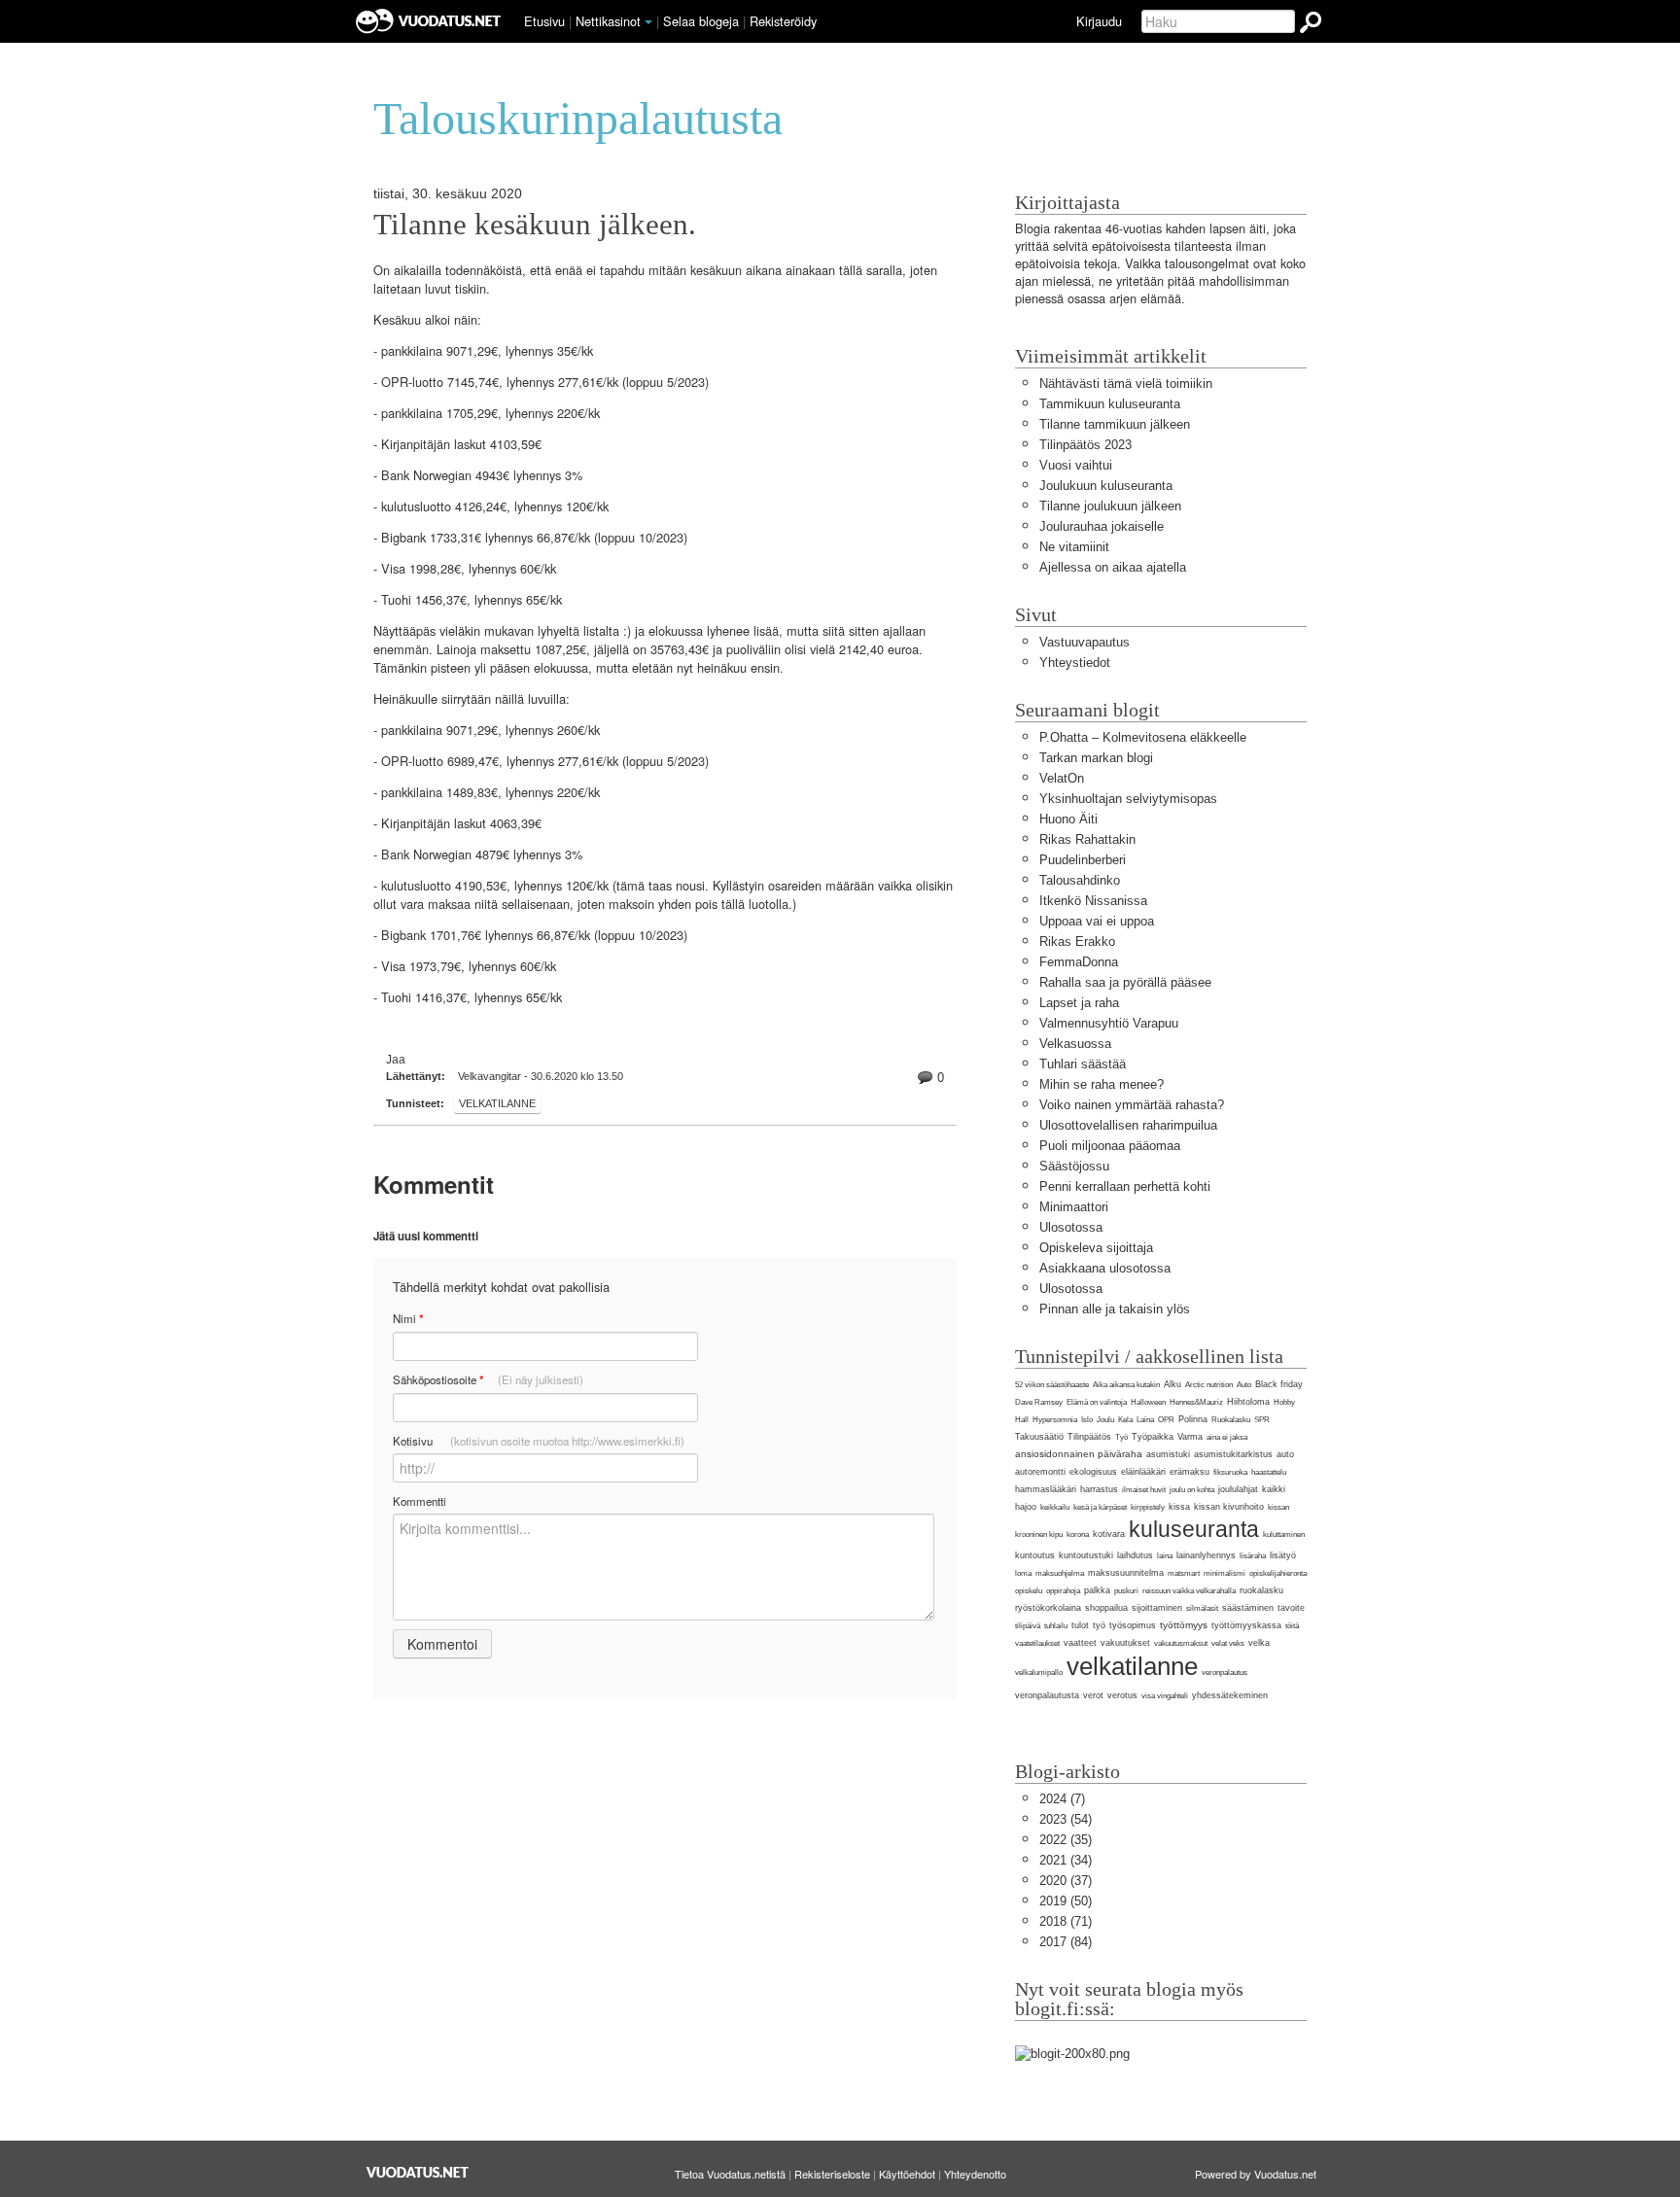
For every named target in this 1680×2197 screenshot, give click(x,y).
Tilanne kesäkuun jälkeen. (535, 225)
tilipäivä (1028, 1626)
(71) (1066, 1921)
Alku (1172, 1384)
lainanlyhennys (1206, 1555)
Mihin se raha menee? (1102, 1084)
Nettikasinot (608, 21)
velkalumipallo (1039, 1673)
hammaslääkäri (1046, 1489)
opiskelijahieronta (1278, 1573)
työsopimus (1133, 1625)
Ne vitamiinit (1074, 547)
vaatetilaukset (1037, 1643)
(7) (1062, 1799)
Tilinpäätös (1089, 1437)
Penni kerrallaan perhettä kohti (1125, 1186)
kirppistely (1148, 1507)
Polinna (1193, 1419)
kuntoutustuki (1086, 1555)
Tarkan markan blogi (1096, 758)
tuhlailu (1056, 1626)
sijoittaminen (1157, 1608)
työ (1099, 1625)
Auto (1244, 1385)
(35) (1066, 1840)
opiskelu (1029, 1591)
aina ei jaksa (1227, 1437)
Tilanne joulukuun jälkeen (1110, 506)
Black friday (1279, 1384)
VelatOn (1062, 778)
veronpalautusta (1047, 1695)
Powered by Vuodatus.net (1256, 2174)
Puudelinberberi (1083, 860)
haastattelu (1269, 1472)
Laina (1145, 1420)
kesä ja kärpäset (1100, 1507)
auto (1285, 1454)
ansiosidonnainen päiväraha (1079, 1454)
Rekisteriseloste (832, 2174)
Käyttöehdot (907, 2174)
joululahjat (1238, 1489)
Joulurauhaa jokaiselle (1102, 526)
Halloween (1148, 1402)
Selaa (701, 21)
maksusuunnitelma (1126, 1573)
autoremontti (1040, 1472)
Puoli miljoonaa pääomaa (1110, 1146)
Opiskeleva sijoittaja (1096, 1248)
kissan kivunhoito (1229, 1507)
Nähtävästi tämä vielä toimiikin (1126, 384)
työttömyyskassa (1246, 1625)
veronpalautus (1225, 1673)
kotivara (1109, 1534)
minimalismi (1225, 1573)
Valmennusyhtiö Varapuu (1109, 1023)
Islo (1087, 1420)
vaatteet (1080, 1643)
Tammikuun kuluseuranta (1110, 404)
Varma (1190, 1437)
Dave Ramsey (1039, 1402)
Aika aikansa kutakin (1126, 1385)
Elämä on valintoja (1097, 1402)
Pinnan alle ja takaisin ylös (1115, 1309)
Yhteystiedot (1075, 663)
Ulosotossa (1071, 1227)
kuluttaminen (1284, 1534)
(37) (1066, 1881)
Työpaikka (1153, 1437)
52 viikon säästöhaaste (1052, 1385)
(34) (1066, 1860)
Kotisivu (539, 1441)
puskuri (1126, 1591)
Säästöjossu (1074, 1166)
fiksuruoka (1230, 1472)
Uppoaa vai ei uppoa (1097, 921)
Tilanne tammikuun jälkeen (1115, 424)
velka (1259, 1643)
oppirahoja (1063, 1591)
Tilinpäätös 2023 (1085, 445)
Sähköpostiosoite (488, 1380)
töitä (1292, 1626)
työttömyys (1184, 1625)
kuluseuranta (1194, 1529)
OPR (1166, 1420)
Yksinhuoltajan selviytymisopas (1128, 799)
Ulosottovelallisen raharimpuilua (1128, 1125)
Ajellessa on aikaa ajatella (1113, 567)
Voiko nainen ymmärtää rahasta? (1132, 1105)
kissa (1179, 1507)
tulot (1080, 1625)
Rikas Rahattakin (1087, 839)
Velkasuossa (1075, 1044)
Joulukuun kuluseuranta (1106, 486)
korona (1078, 1534)
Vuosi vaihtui (1076, 465)
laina (1165, 1556)
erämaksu (1190, 1472)
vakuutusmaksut (1181, 1643)
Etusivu (544, 21)
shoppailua (1106, 1608)
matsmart (1184, 1573)
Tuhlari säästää (1083, 1064)
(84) (1066, 1942)
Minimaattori (1074, 1207)
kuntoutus (1035, 1555)
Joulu (1105, 1420)
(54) (1066, 1819)
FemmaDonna (1079, 962)
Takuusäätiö (1039, 1437)
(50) (1066, 1901)
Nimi (408, 1319)
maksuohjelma (1060, 1573)
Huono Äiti (1068, 819)
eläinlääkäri (1143, 1472)
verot (1093, 1695)
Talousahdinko (1080, 880)
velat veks (1228, 1643)
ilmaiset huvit (1144, 1490)
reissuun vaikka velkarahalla (1189, 1591)
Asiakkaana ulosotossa (1105, 1268)
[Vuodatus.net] (418, 2172)
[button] (648, 22)
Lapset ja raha (1079, 1003)
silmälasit (1202, 1608)
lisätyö (1283, 1555)
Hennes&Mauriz (1196, 1402)
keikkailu (1055, 1507)
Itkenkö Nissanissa (1093, 901)
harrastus (1099, 1489)
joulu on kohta (1192, 1490)
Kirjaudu (1099, 21)
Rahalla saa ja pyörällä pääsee (1125, 982)
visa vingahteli (1165, 1696)
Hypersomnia (1055, 1420)
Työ (1121, 1437)
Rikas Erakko (1077, 942)
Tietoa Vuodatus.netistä (730, 2174)
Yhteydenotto (975, 2174)
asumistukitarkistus (1233, 1454)
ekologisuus (1093, 1472)
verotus (1122, 1695)
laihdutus (1135, 1555)
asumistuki (1168, 1454)
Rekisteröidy (783, 21)
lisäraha (1253, 1556)
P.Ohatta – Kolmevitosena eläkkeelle (1143, 737)
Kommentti (420, 1501)
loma (1023, 1573)
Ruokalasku (1231, 1420)
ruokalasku (1261, 1590)
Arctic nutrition (1209, 1385)
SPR (1262, 1420)
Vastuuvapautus (1085, 642)
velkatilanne (497, 1103)
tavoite (1291, 1608)
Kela (1125, 1420)
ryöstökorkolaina (1048, 1608)
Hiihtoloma (1248, 1402)
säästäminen (1248, 1608)
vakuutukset (1125, 1643)
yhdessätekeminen (1230, 1695)
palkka (1097, 1590)
